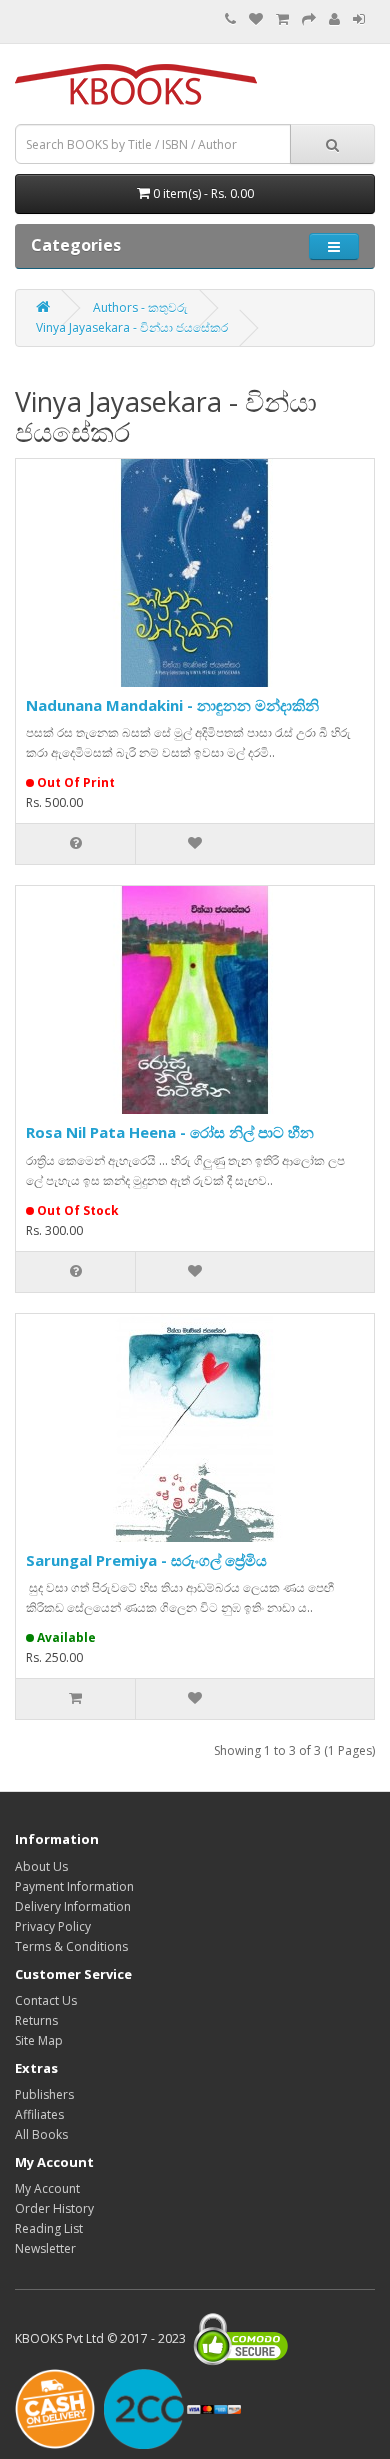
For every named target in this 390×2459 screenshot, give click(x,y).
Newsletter (45, 2248)
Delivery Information (73, 1906)
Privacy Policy (53, 1926)
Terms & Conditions (71, 1946)
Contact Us (46, 2000)
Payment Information (74, 1886)
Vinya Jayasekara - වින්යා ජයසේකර (132, 327)
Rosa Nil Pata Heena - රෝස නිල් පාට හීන (170, 1132)
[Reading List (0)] (256, 19)
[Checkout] (309, 19)
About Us (41, 1866)
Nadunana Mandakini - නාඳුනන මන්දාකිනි (172, 705)
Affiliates (39, 2114)
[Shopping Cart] (282, 19)
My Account (47, 2188)
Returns (36, 2020)
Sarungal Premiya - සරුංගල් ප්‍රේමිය (146, 1560)
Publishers (44, 2094)
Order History (54, 2208)
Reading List (49, 2228)
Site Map (39, 2040)
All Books (41, 2134)
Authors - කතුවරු (140, 307)
